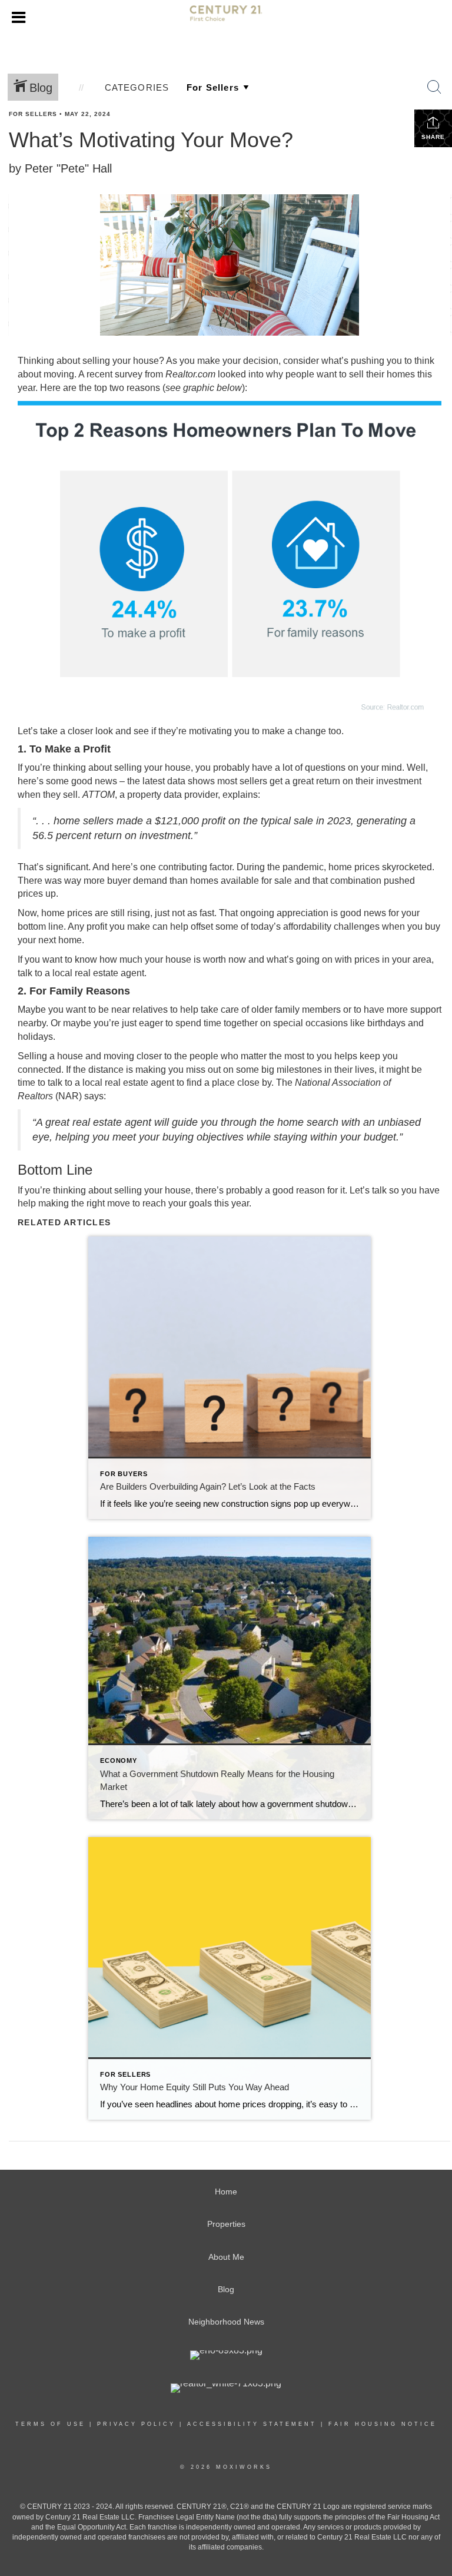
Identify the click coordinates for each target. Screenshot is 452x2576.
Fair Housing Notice (383, 2424)
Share (433, 137)
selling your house (121, 361)
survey (129, 374)
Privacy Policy (136, 2424)
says (94, 1096)
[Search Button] (434, 87)
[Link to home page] (226, 18)
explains (240, 795)
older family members (296, 1009)
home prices (354, 867)
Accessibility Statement (252, 2424)
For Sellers (33, 114)
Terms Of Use (50, 2424)
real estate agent (109, 973)
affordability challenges (331, 926)
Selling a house (50, 1056)
